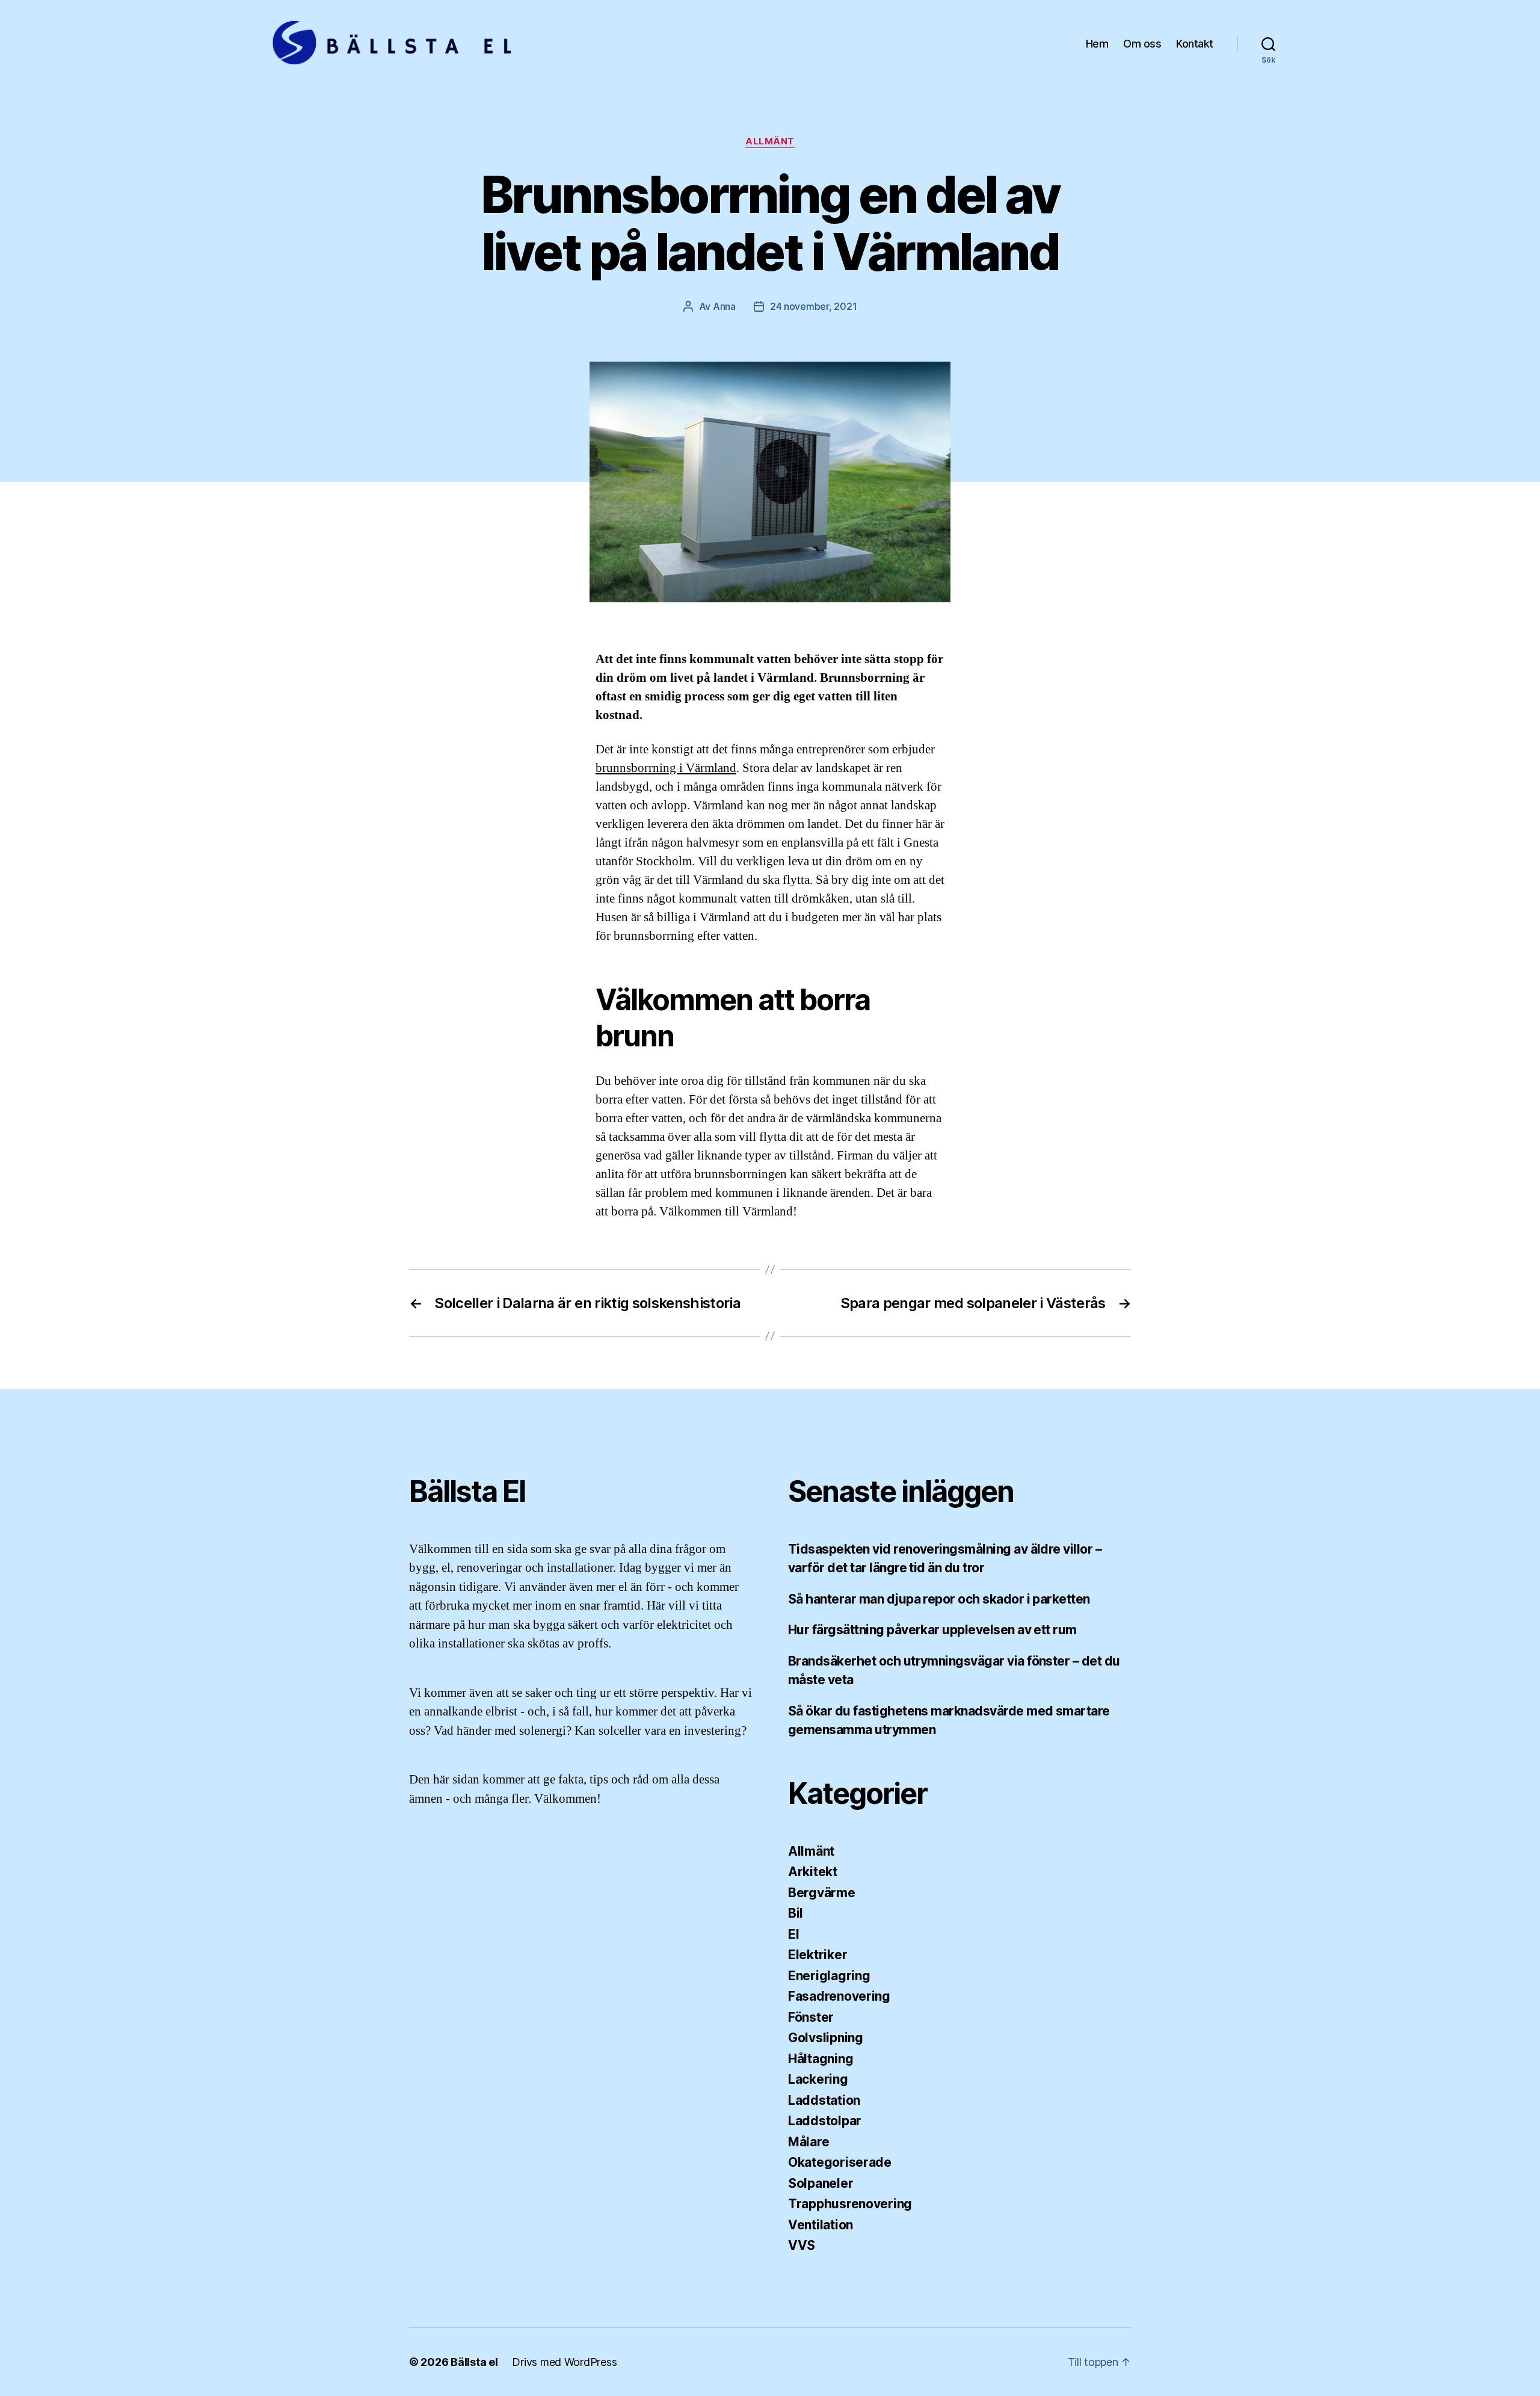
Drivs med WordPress (564, 2362)
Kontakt (1195, 44)
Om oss (1142, 44)
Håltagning (821, 2059)
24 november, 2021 (813, 306)
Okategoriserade (840, 2162)
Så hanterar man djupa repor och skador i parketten (939, 1599)
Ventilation (821, 2225)
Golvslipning (826, 2038)
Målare (808, 2142)
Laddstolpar (825, 2121)
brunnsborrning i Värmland (666, 768)
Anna (724, 306)
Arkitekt (813, 1872)
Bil (796, 1913)
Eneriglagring (829, 1976)
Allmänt (770, 141)
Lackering (818, 2079)
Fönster (811, 2017)
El (793, 1934)
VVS (802, 2245)
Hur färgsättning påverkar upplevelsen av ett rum (932, 1630)
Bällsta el (474, 2362)
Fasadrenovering (839, 1996)
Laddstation (824, 2100)
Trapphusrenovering (850, 2204)
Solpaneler (821, 2183)
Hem (1097, 44)
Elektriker (818, 1955)
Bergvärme (822, 1893)
